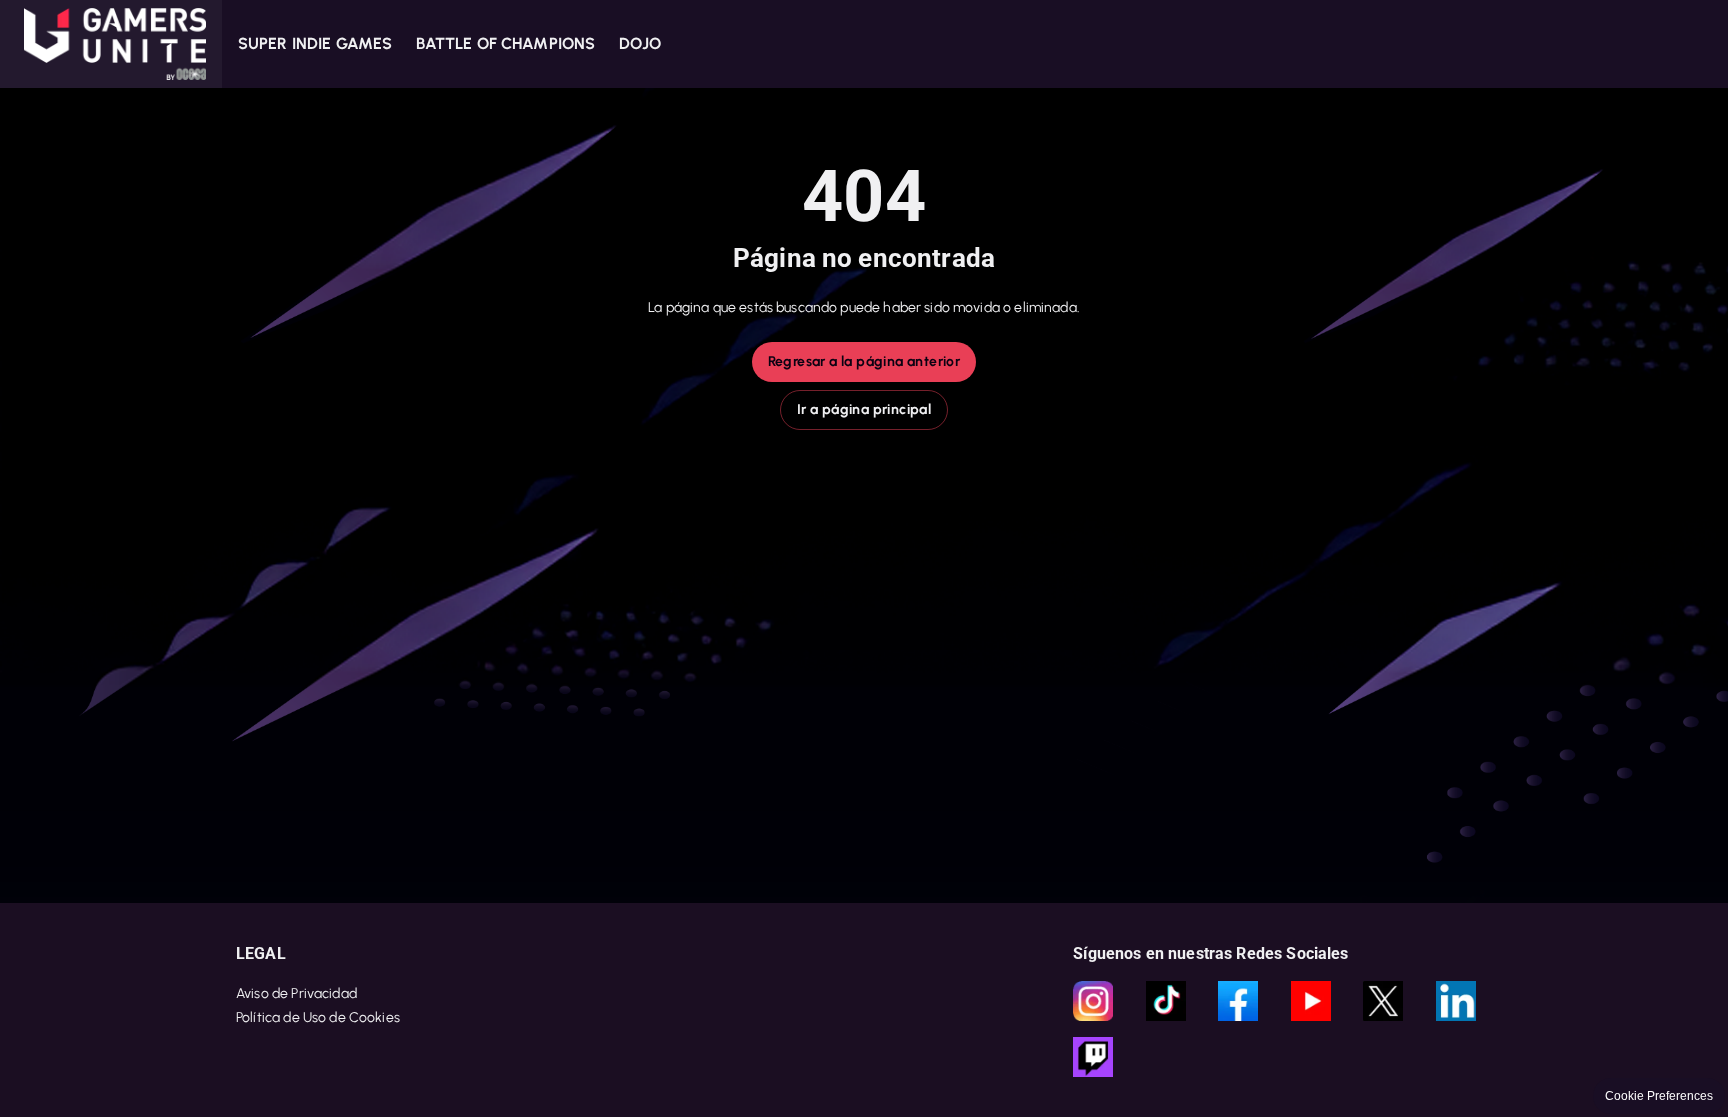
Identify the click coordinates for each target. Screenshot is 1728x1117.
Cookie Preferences (1659, 1096)
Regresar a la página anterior (864, 361)
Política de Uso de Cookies (318, 1017)
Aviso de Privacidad (296, 993)
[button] (111, 44)
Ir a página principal (864, 409)
